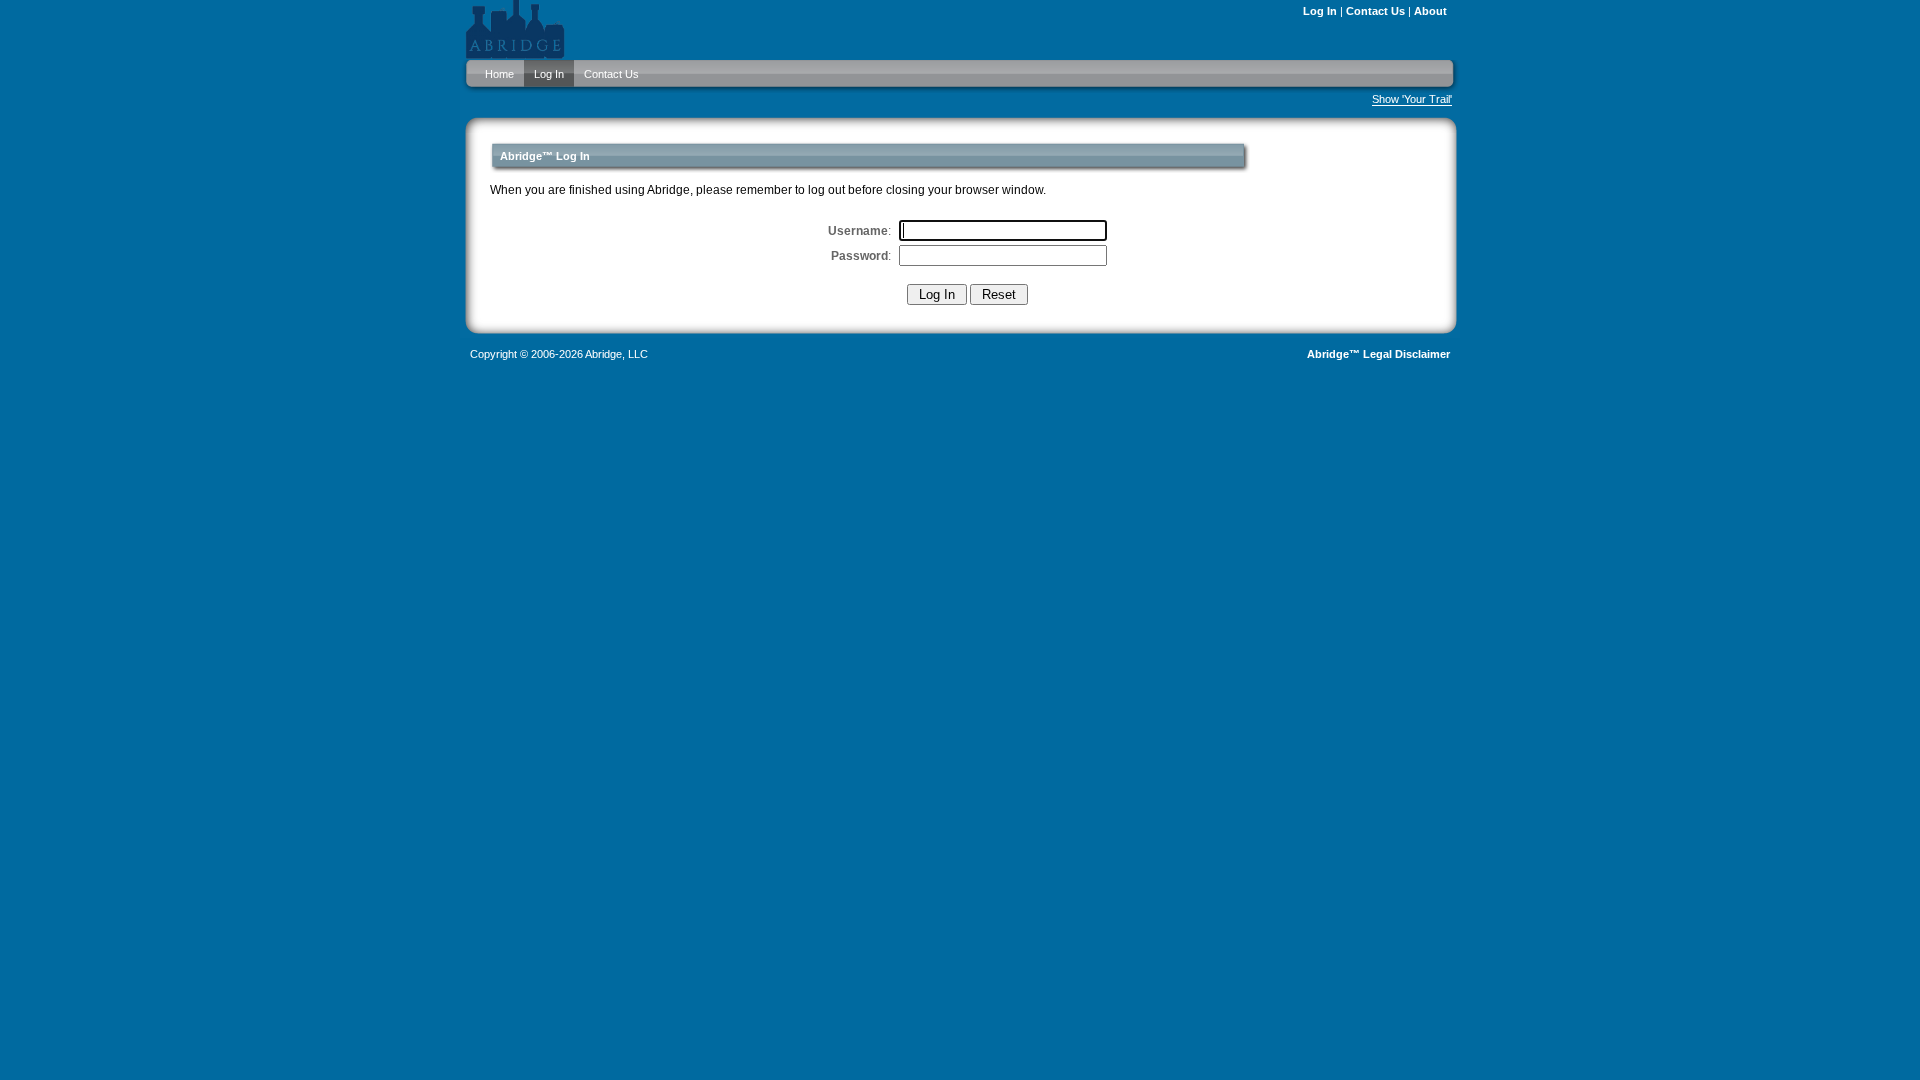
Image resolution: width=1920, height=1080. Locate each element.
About (1430, 11)
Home (499, 74)
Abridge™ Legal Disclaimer (1378, 354)
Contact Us (1375, 11)
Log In (1320, 11)
